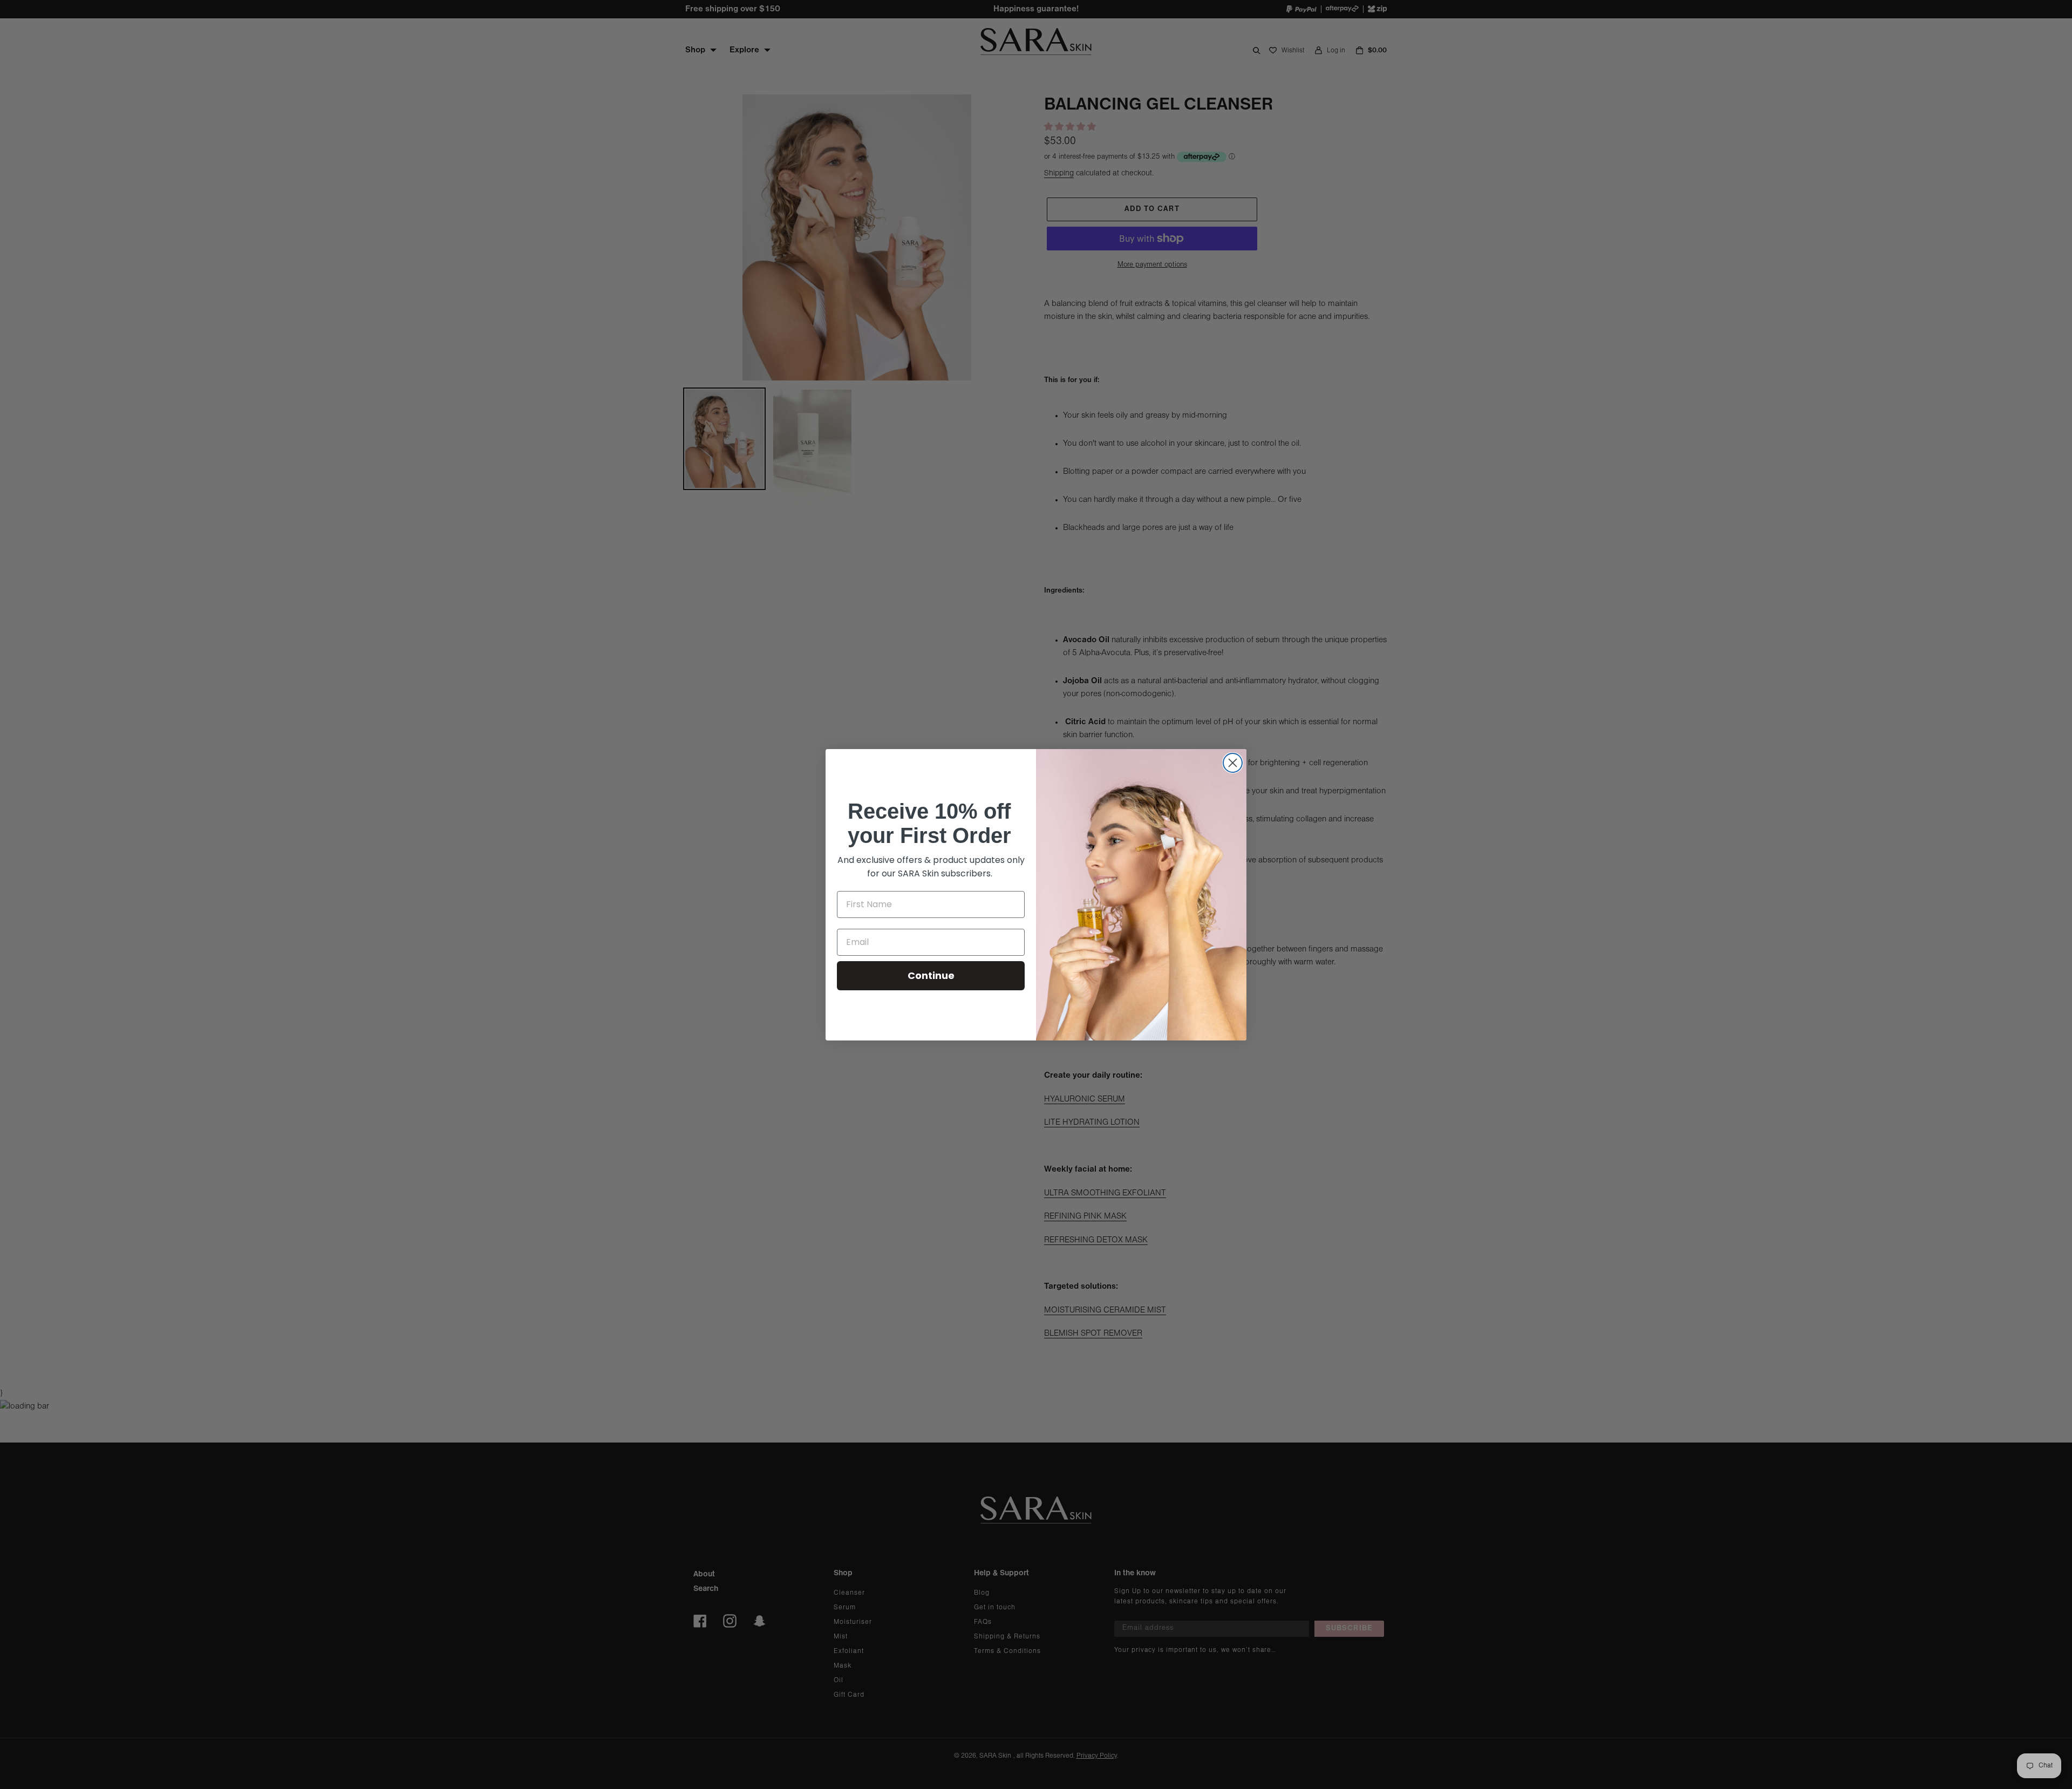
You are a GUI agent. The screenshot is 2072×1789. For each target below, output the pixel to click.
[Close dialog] (1233, 763)
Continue (931, 975)
